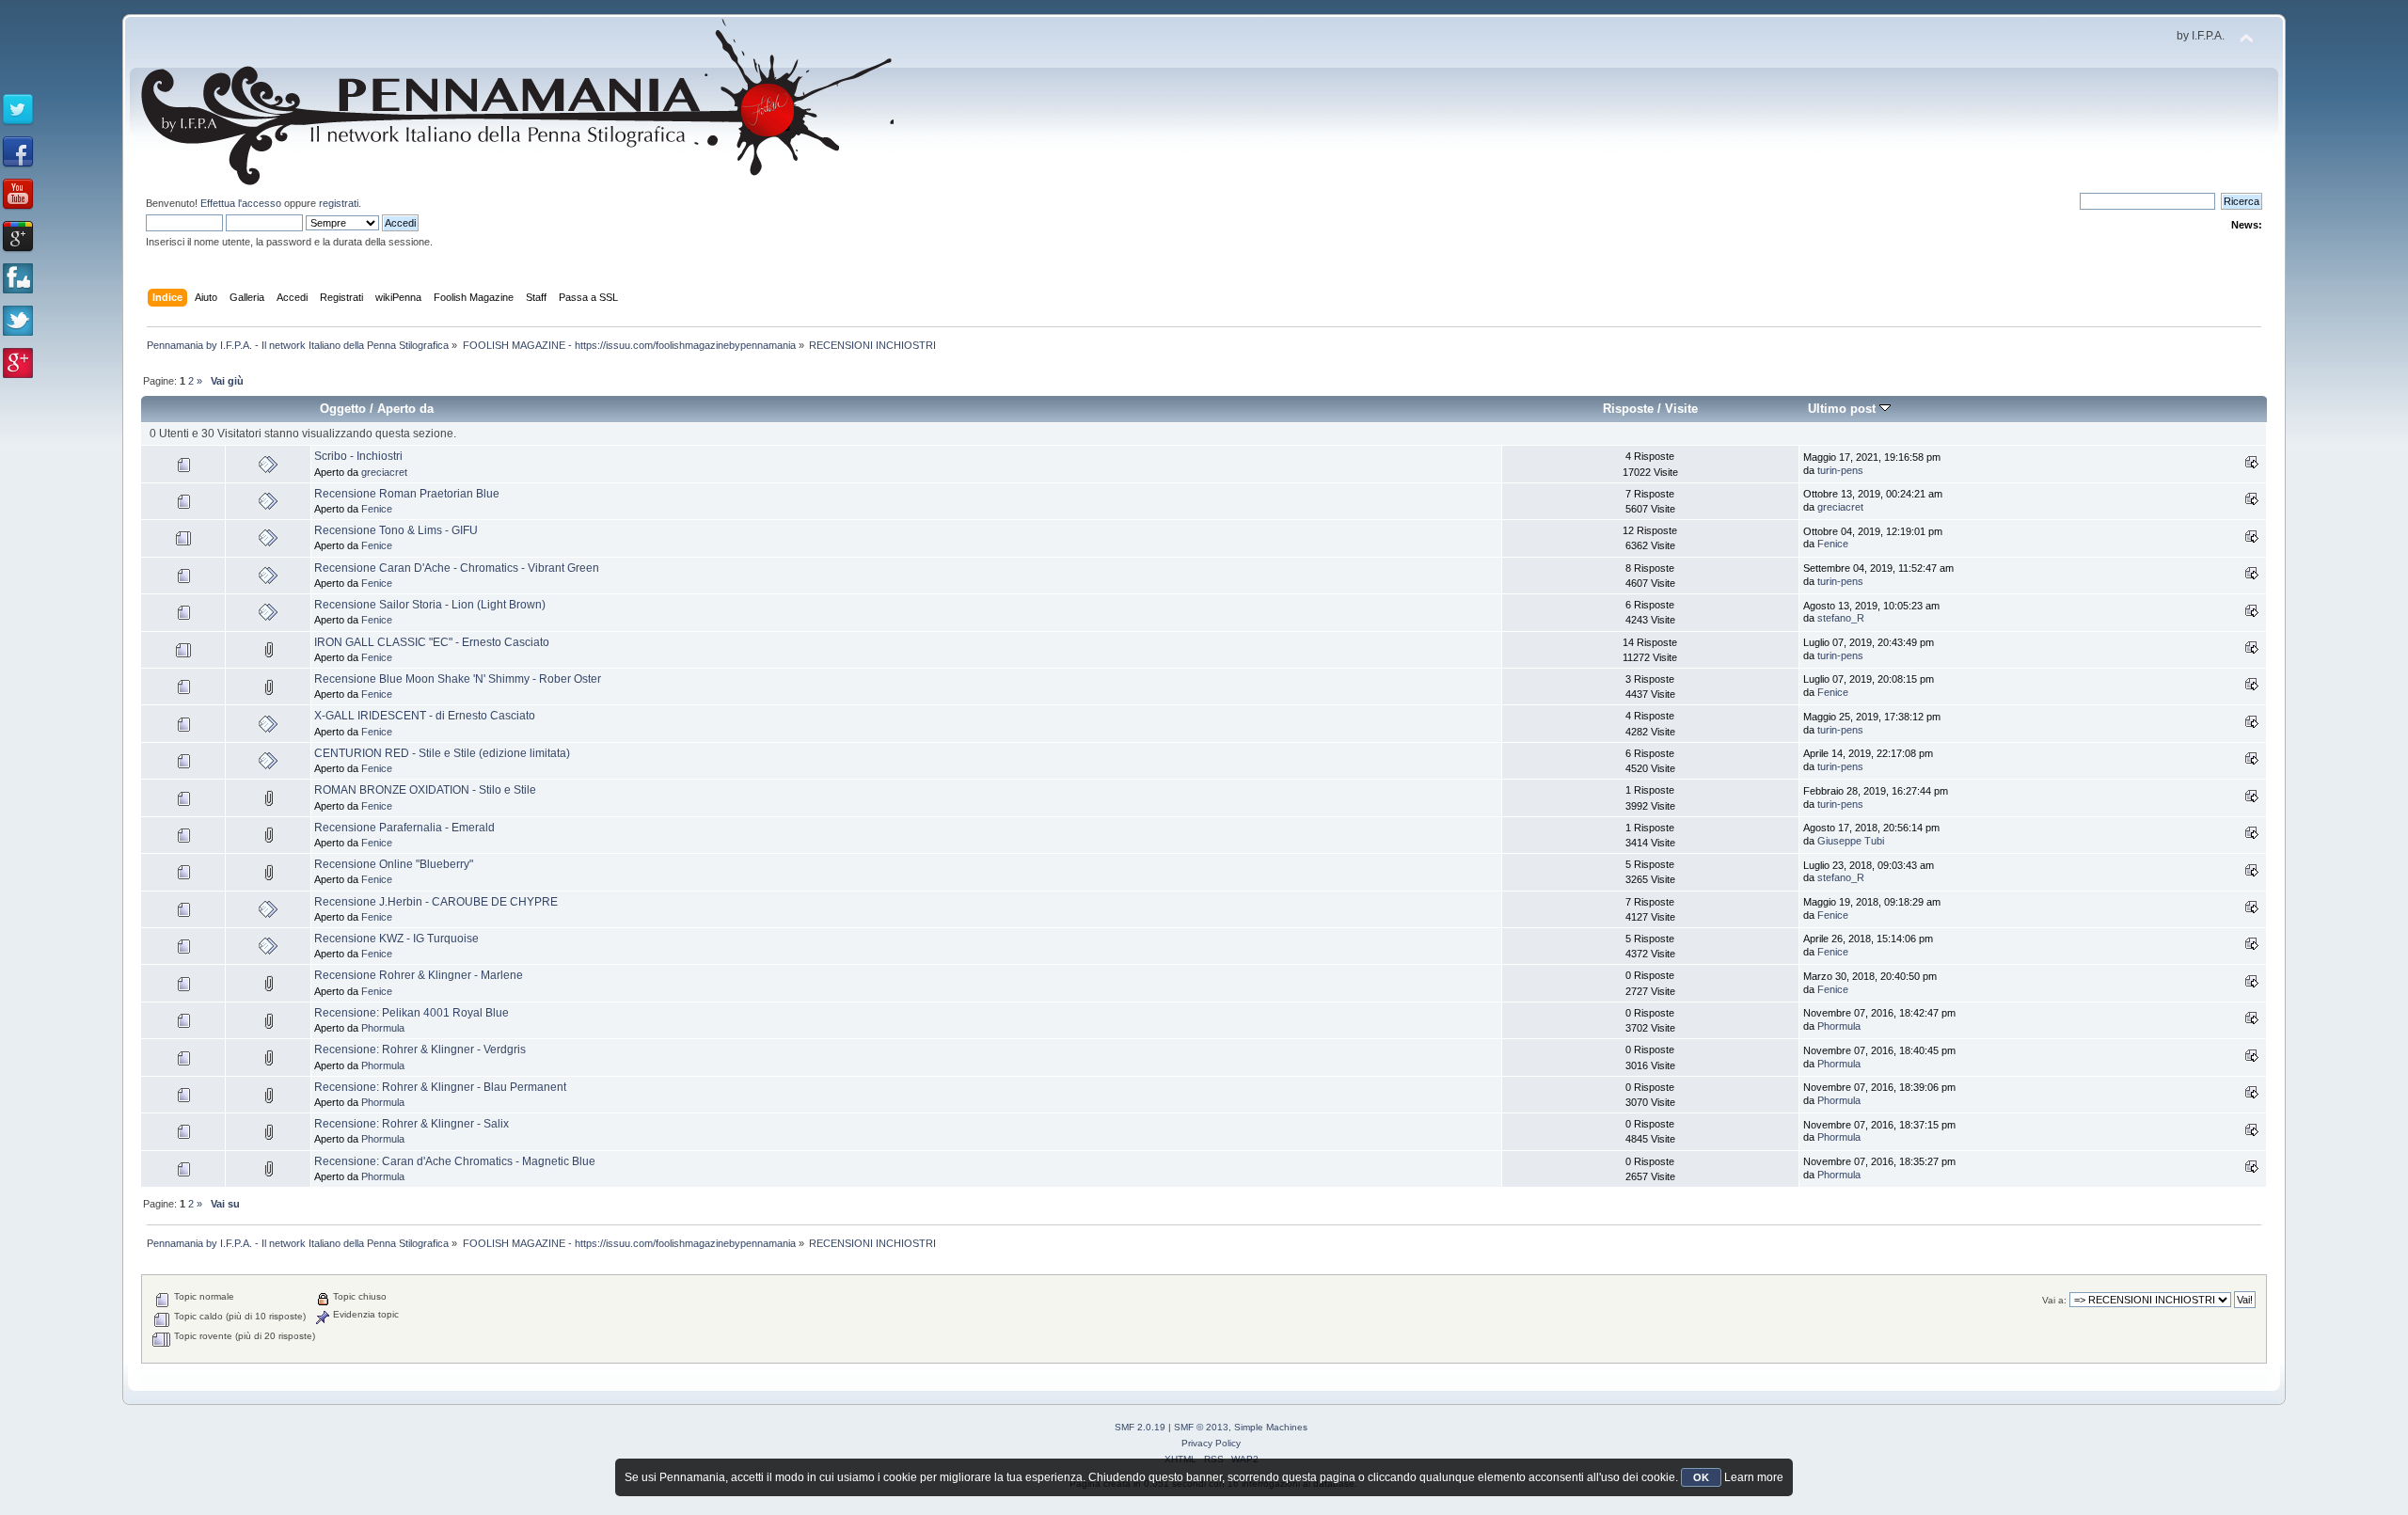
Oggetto (343, 409)
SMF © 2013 (1201, 1427)
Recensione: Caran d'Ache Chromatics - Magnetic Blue (455, 1161)
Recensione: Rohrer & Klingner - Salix (412, 1124)
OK (1701, 1477)
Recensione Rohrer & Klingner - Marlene (419, 975)
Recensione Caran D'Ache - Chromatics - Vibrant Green (457, 568)
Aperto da (405, 409)
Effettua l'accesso (241, 203)
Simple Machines (1271, 1427)
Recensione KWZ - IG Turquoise (396, 939)
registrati (339, 203)
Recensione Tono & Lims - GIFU (396, 530)
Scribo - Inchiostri (358, 456)
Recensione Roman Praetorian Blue (407, 494)
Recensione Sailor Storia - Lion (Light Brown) (430, 605)
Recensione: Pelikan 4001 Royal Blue (412, 1013)
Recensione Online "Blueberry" (394, 864)
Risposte (1628, 409)
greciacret (384, 472)
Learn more (1754, 1477)
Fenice (377, 509)
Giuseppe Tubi (1851, 841)
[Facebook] (18, 152)
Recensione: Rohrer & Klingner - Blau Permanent (440, 1087)
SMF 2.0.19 (1140, 1427)
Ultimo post (1844, 409)
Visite (1681, 409)
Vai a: (2054, 1300)
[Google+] (18, 237)
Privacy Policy (1211, 1443)
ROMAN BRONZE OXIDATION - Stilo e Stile (425, 790)
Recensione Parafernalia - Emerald (404, 828)
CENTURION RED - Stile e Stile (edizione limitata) (442, 753)
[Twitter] (18, 110)
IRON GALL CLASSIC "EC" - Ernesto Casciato (432, 642)
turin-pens (1840, 470)
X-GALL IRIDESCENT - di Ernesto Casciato (425, 716)
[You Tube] (18, 195)
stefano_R (1841, 618)
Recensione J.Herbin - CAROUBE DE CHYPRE (436, 902)
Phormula (383, 1028)
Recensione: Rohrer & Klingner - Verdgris (420, 1049)
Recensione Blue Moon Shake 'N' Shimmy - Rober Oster (458, 679)
